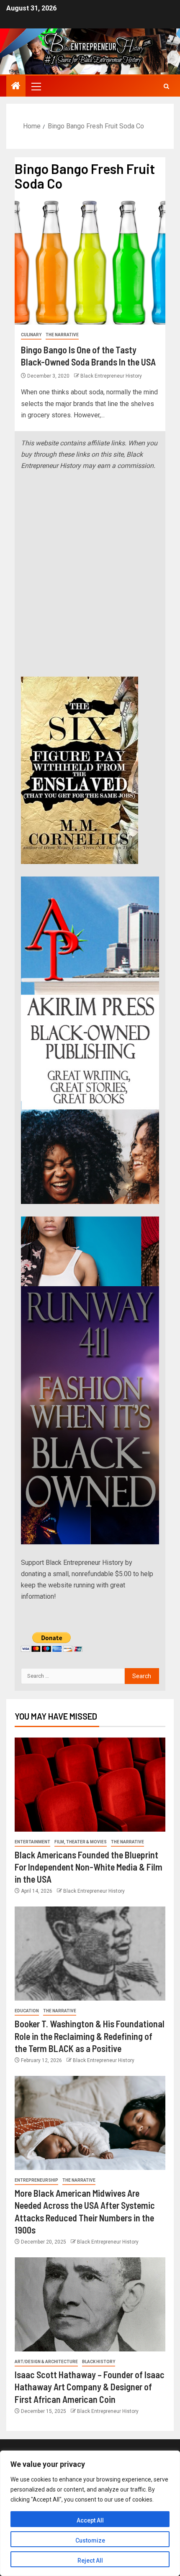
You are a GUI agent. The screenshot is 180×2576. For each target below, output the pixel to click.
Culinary (31, 335)
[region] (90, 2513)
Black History (99, 2362)
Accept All (90, 2520)
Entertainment (32, 1842)
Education (27, 2011)
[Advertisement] (90, 574)
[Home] (16, 87)
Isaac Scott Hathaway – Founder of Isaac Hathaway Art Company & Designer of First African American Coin (90, 2387)
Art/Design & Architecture (46, 2362)
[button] (36, 86)
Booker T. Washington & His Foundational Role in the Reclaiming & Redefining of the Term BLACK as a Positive (90, 2036)
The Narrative (62, 335)
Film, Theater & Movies (81, 1842)
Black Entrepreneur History (111, 376)
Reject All (90, 2561)
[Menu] (36, 86)
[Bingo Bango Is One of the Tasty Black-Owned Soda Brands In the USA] (90, 262)
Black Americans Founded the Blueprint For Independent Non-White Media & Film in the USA (89, 1867)
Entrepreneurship (36, 2180)
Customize (90, 2540)
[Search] (166, 86)
